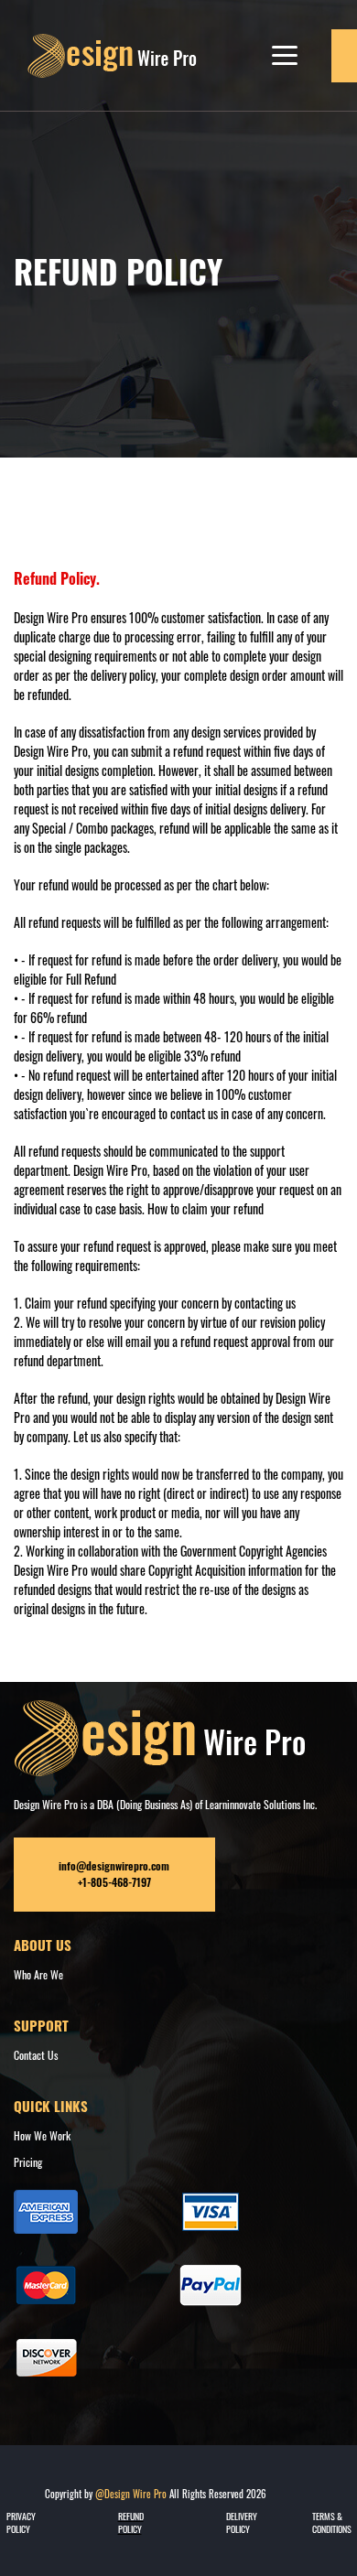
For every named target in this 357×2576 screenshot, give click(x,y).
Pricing (28, 2162)
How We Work (42, 2135)
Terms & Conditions (332, 2523)
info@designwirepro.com (114, 1866)
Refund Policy (131, 2523)
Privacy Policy (21, 2523)
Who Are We (38, 1974)
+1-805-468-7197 (114, 1882)
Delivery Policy (242, 2523)
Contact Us (36, 2055)
